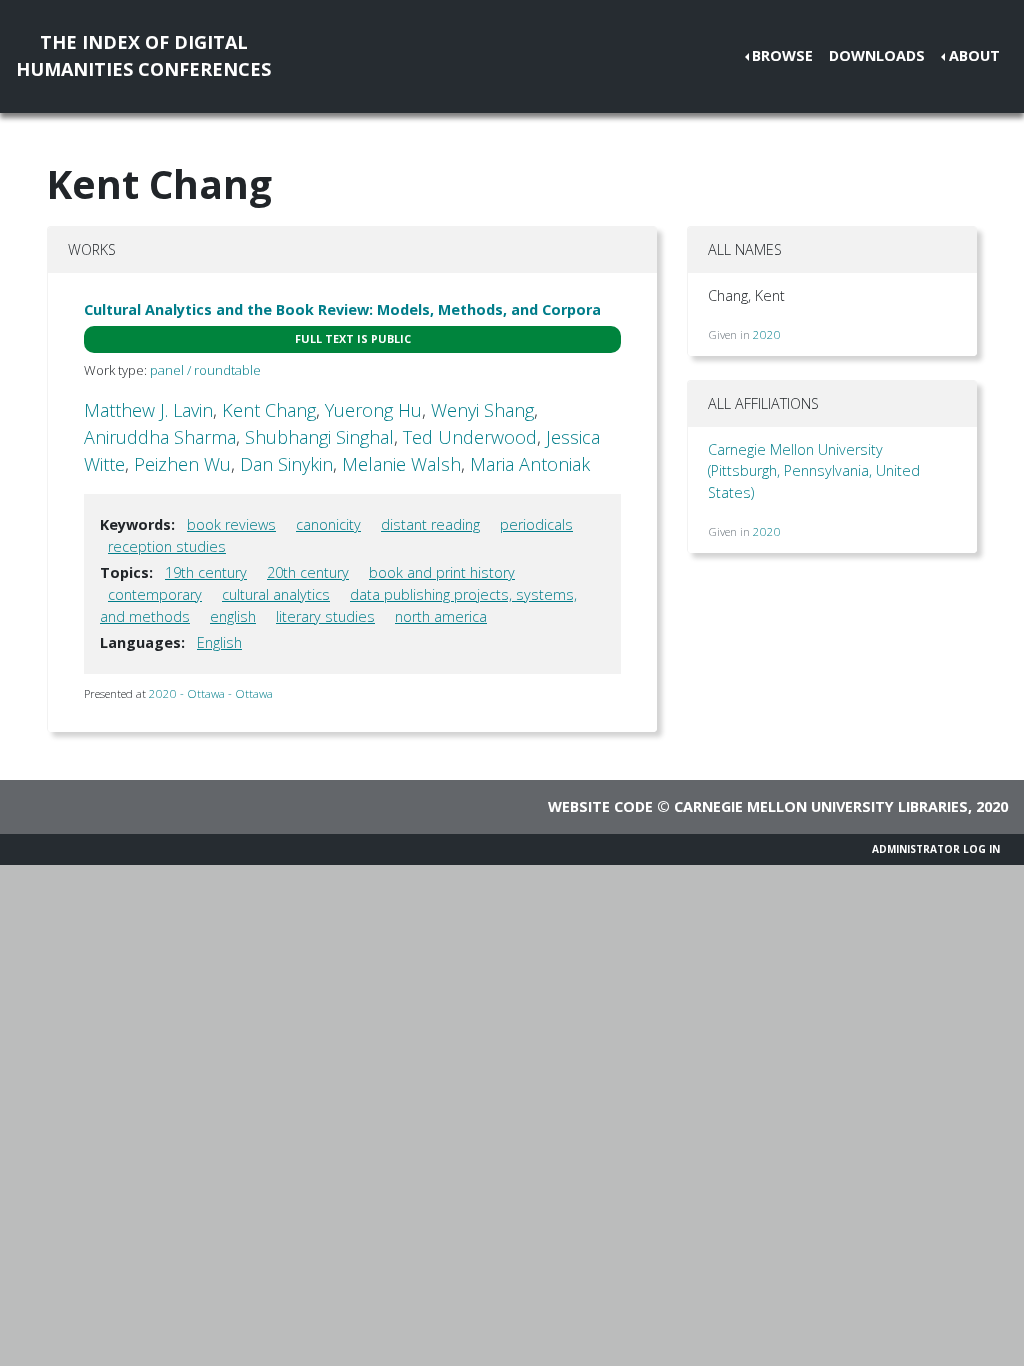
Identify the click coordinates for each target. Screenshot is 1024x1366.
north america (441, 616)
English (219, 642)
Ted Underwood (470, 437)
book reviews (231, 524)
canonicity (328, 524)
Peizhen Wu (182, 464)
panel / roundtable (205, 370)
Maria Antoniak (530, 464)
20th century (308, 572)
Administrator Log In (936, 849)
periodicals (536, 524)
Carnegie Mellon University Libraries (821, 806)
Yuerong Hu (373, 410)
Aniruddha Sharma (160, 437)
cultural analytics (276, 594)
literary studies (325, 616)
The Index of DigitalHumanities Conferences (143, 55)
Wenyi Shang (482, 410)
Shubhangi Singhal (319, 437)
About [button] (974, 55)
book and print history (442, 572)
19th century (206, 572)
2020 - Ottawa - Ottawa (211, 693)
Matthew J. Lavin (148, 410)
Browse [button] (782, 55)
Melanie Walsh (401, 464)
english (233, 616)
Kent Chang (269, 410)
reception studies (167, 546)
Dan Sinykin (286, 464)
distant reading (430, 524)
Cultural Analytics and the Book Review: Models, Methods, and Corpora (342, 309)
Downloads (877, 55)
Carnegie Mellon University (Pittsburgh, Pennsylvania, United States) (814, 471)
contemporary (155, 594)
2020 (767, 334)
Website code (600, 806)
